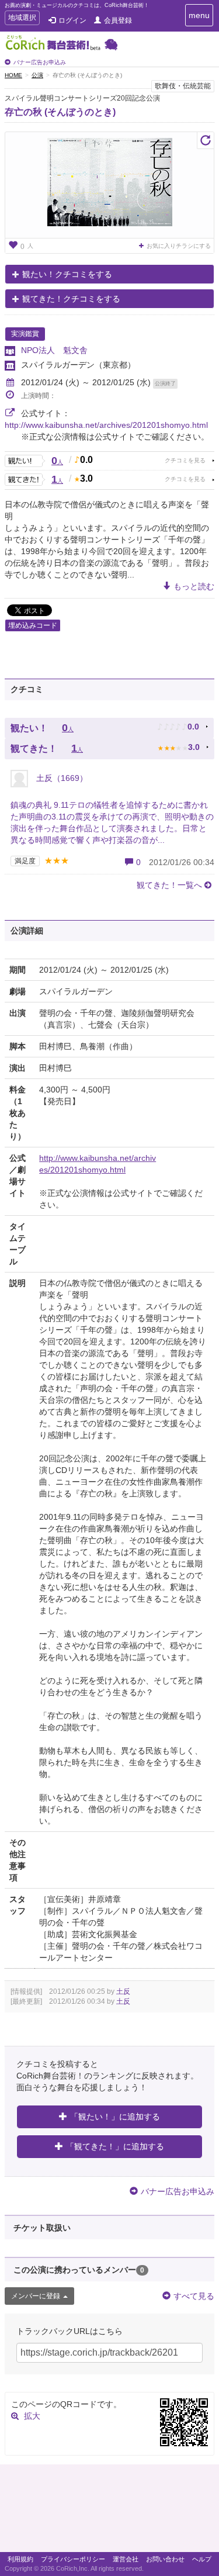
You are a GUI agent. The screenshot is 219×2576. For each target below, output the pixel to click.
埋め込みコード (33, 625)
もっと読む (194, 586)
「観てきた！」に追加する (115, 2146)
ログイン (72, 20)
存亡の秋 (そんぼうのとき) (60, 112)
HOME (13, 75)
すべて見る (194, 2296)
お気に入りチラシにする (179, 246)
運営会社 (126, 2559)
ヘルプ (202, 2559)
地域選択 (22, 19)
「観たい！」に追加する (115, 2117)
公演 (37, 75)
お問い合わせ (165, 2559)
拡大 (32, 2416)
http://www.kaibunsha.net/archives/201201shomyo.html (106, 425)
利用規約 (20, 2559)
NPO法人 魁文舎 (54, 350)
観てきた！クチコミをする (71, 299)
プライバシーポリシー (73, 2559)
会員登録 (118, 20)
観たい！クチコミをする (67, 274)
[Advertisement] (109, 2511)
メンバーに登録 (36, 2296)
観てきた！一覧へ (169, 885)
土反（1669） (61, 778)
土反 (123, 1991)
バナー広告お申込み (40, 62)
